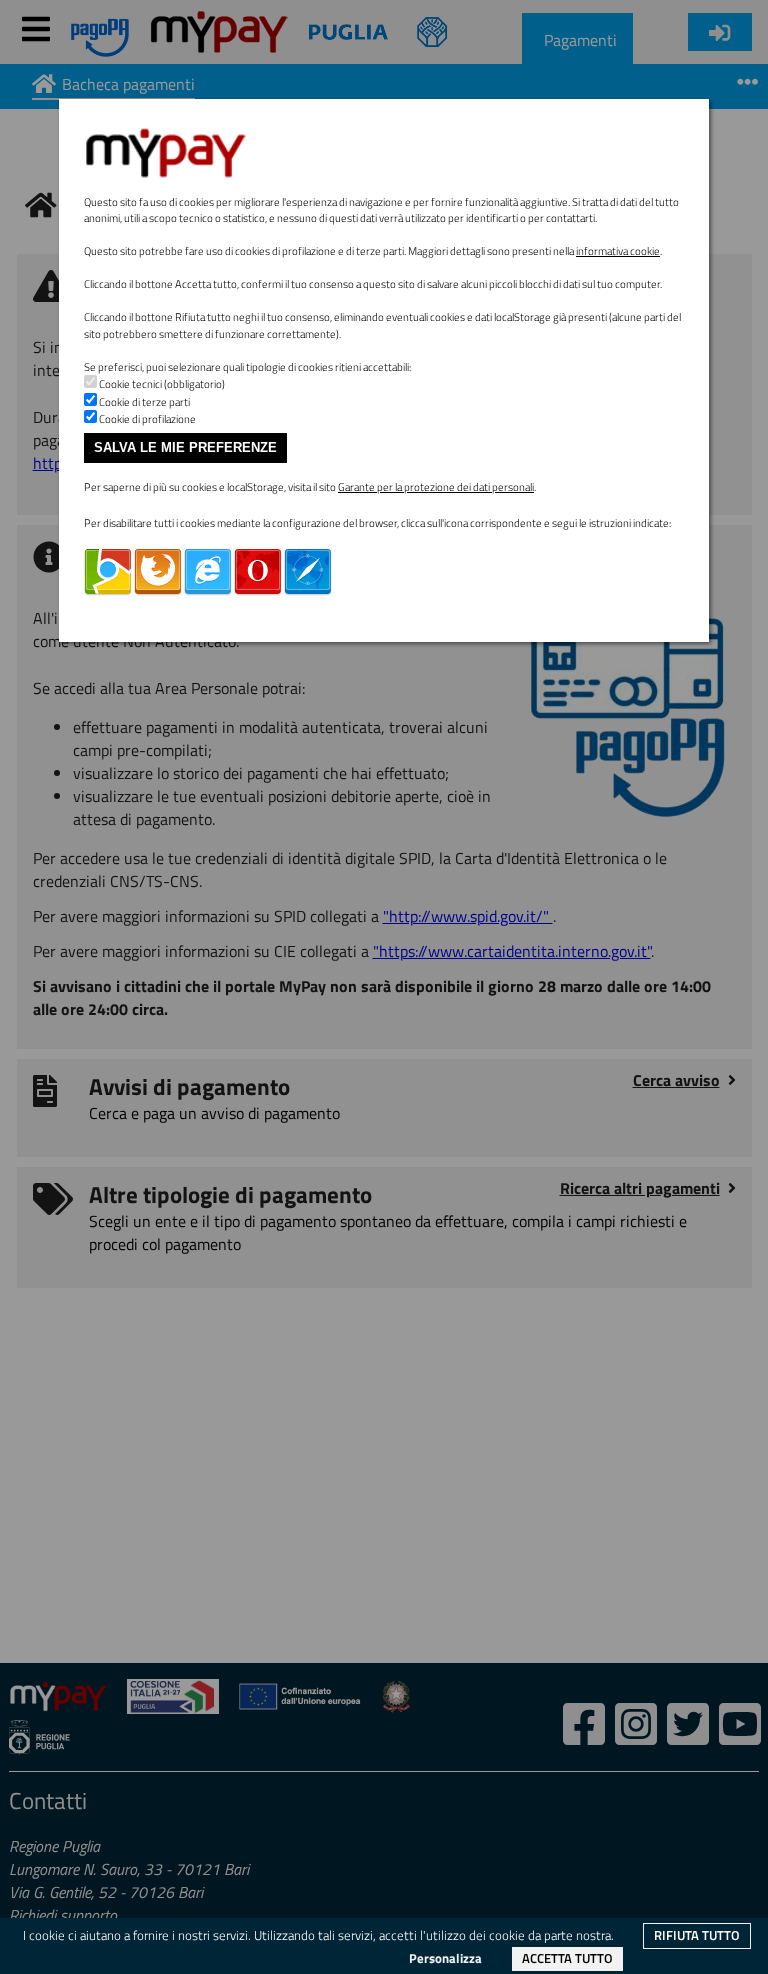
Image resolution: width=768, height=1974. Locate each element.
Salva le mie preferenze (185, 447)
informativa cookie (618, 251)
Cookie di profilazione (147, 419)
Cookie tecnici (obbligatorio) (162, 384)
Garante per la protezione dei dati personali (436, 487)
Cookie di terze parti (144, 402)
